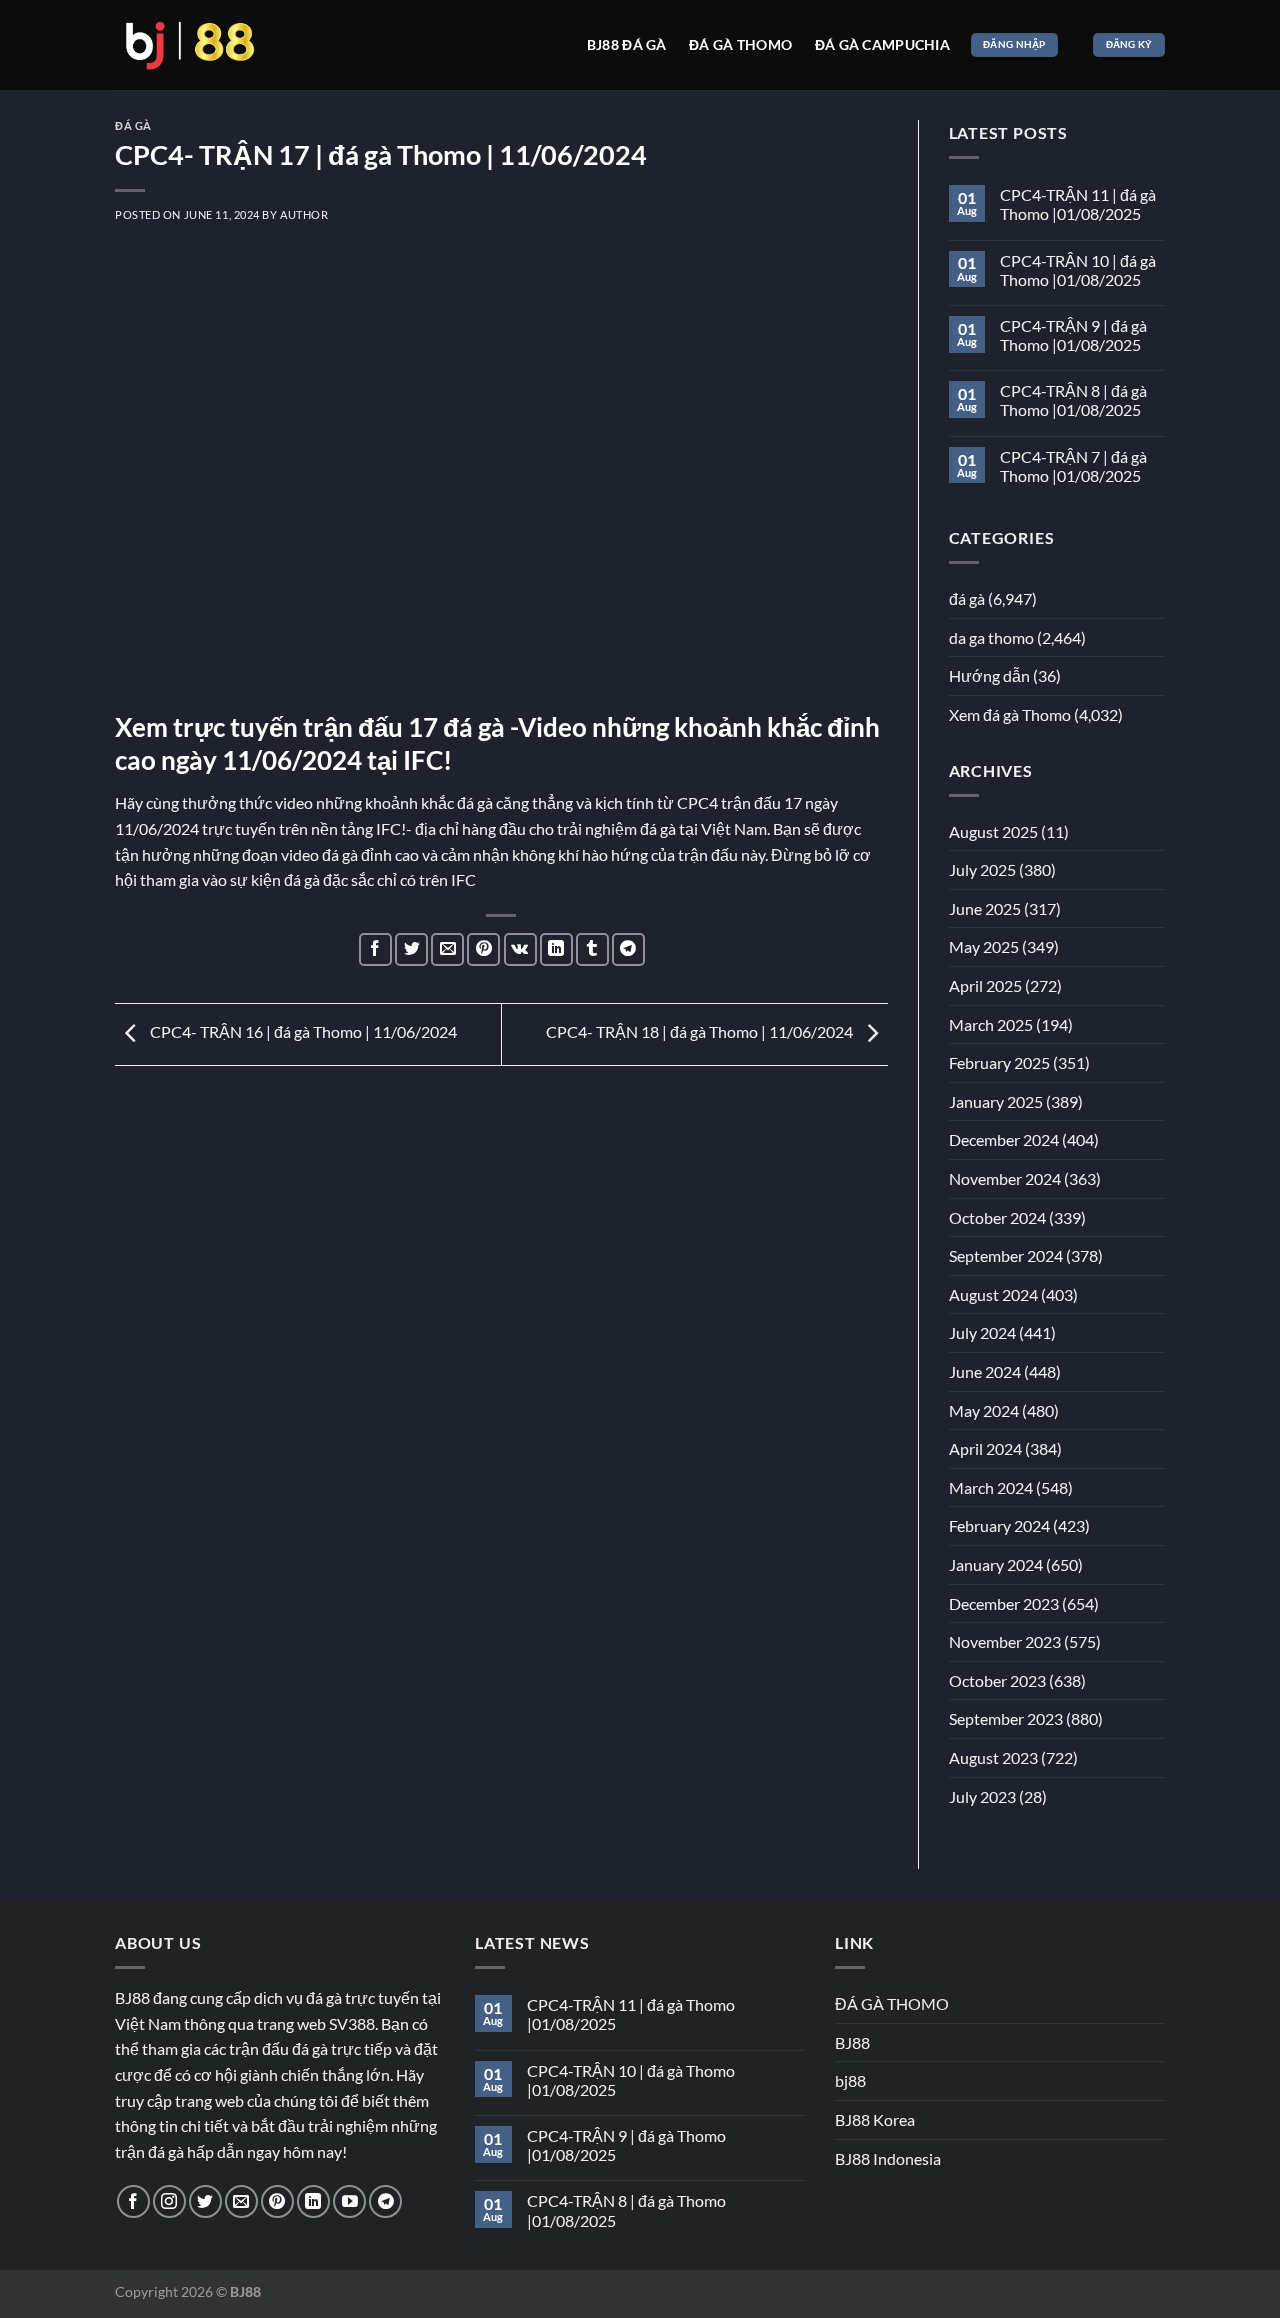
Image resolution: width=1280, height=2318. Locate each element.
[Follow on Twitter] (205, 2201)
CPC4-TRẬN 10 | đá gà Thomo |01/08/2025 (1078, 270)
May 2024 (984, 1410)
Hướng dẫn (989, 675)
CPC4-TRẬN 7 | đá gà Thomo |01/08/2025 (1073, 466)
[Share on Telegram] (628, 949)
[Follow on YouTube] (349, 2201)
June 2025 (985, 908)
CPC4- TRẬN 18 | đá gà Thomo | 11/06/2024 (701, 1031)
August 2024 (993, 1294)
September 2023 (1006, 1718)
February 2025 (999, 1062)
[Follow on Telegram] (385, 2201)
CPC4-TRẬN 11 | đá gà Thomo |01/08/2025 (1078, 204)
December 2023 (1004, 1603)
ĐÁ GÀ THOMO (892, 2003)
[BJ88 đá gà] (190, 45)
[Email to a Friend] (447, 949)
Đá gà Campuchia (882, 44)
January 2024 (996, 1564)
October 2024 (997, 1217)
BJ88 (852, 2042)
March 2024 (991, 1487)
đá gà (133, 125)
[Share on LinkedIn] (556, 949)
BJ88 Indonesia (888, 2158)
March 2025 (991, 1024)
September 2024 (1006, 1255)
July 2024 (982, 1332)
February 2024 (999, 1525)
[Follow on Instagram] (169, 2201)
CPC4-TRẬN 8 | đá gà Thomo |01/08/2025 (1073, 400)
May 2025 (984, 946)
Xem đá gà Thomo (1010, 714)
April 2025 (985, 985)
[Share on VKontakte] (520, 949)
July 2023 (982, 1796)
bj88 (850, 2080)
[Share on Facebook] (375, 949)
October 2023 (997, 1680)
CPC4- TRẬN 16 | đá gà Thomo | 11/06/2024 (302, 1031)
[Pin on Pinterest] (483, 949)
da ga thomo (991, 637)
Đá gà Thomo (740, 44)
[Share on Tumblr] (592, 949)
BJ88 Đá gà (627, 44)
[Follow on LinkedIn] (313, 2201)
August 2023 (993, 1757)
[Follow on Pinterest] (277, 2201)
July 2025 (982, 869)
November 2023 (1005, 1641)
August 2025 (993, 831)
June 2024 (985, 1371)
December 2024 (1004, 1139)
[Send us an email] (241, 2201)
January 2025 (996, 1101)
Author (304, 214)
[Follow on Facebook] (133, 2201)
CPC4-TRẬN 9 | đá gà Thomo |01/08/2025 (1073, 335)
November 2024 (1005, 1178)
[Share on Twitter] (411, 949)
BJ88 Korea (875, 2119)
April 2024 (985, 1448)
